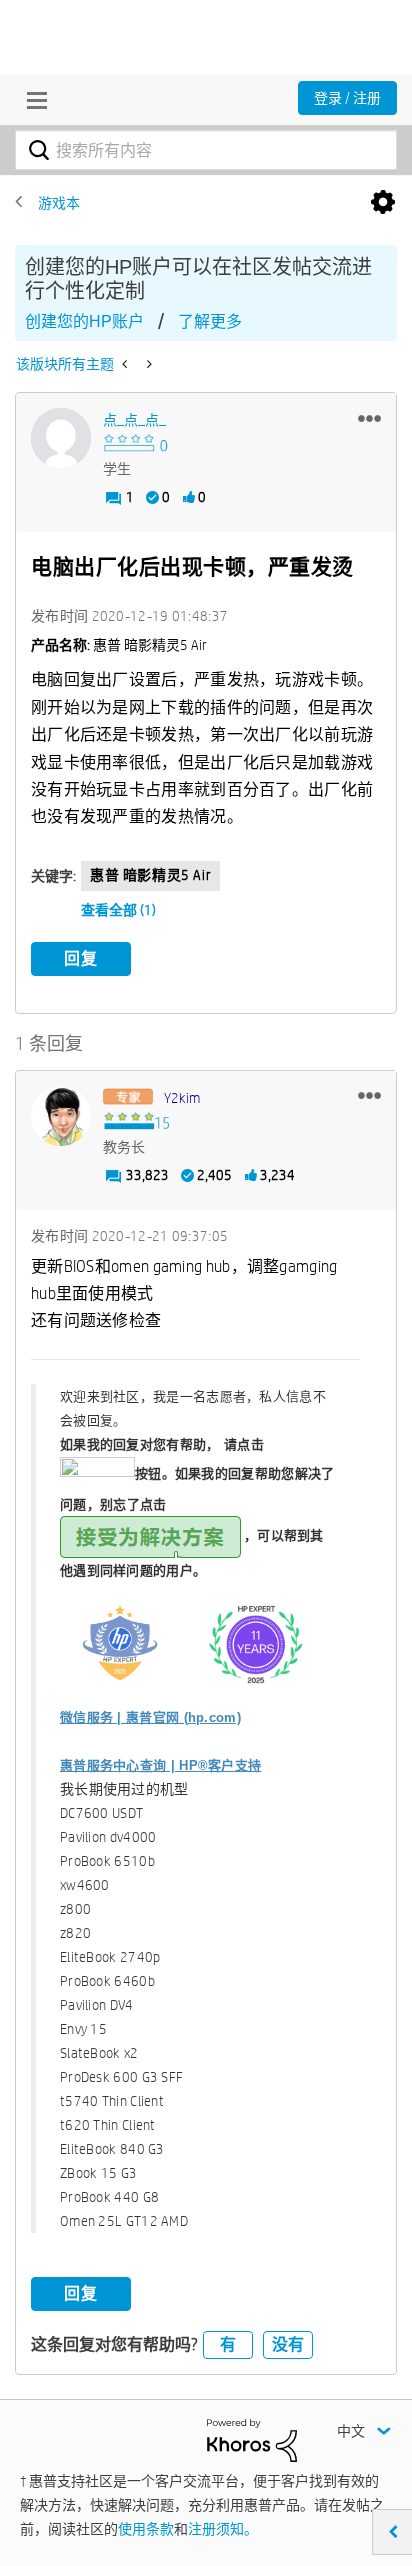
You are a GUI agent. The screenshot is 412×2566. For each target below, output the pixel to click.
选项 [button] (383, 203)
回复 (81, 958)
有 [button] (228, 2344)
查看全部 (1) (118, 910)
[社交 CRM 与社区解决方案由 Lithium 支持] (252, 2439)
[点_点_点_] (61, 438)
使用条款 (146, 2529)
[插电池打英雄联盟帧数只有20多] (126, 364)
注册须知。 (223, 2529)
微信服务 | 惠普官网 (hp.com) (150, 1717)
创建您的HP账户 (84, 321)
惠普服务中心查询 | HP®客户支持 (160, 1765)
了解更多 (210, 321)
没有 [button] (288, 2344)
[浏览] (32, 100)
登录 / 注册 (347, 98)
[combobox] (206, 150)
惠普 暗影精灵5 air (150, 875)
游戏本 (59, 203)
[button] (369, 418)
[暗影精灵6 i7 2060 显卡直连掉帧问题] (147, 364)
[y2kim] (61, 1116)
